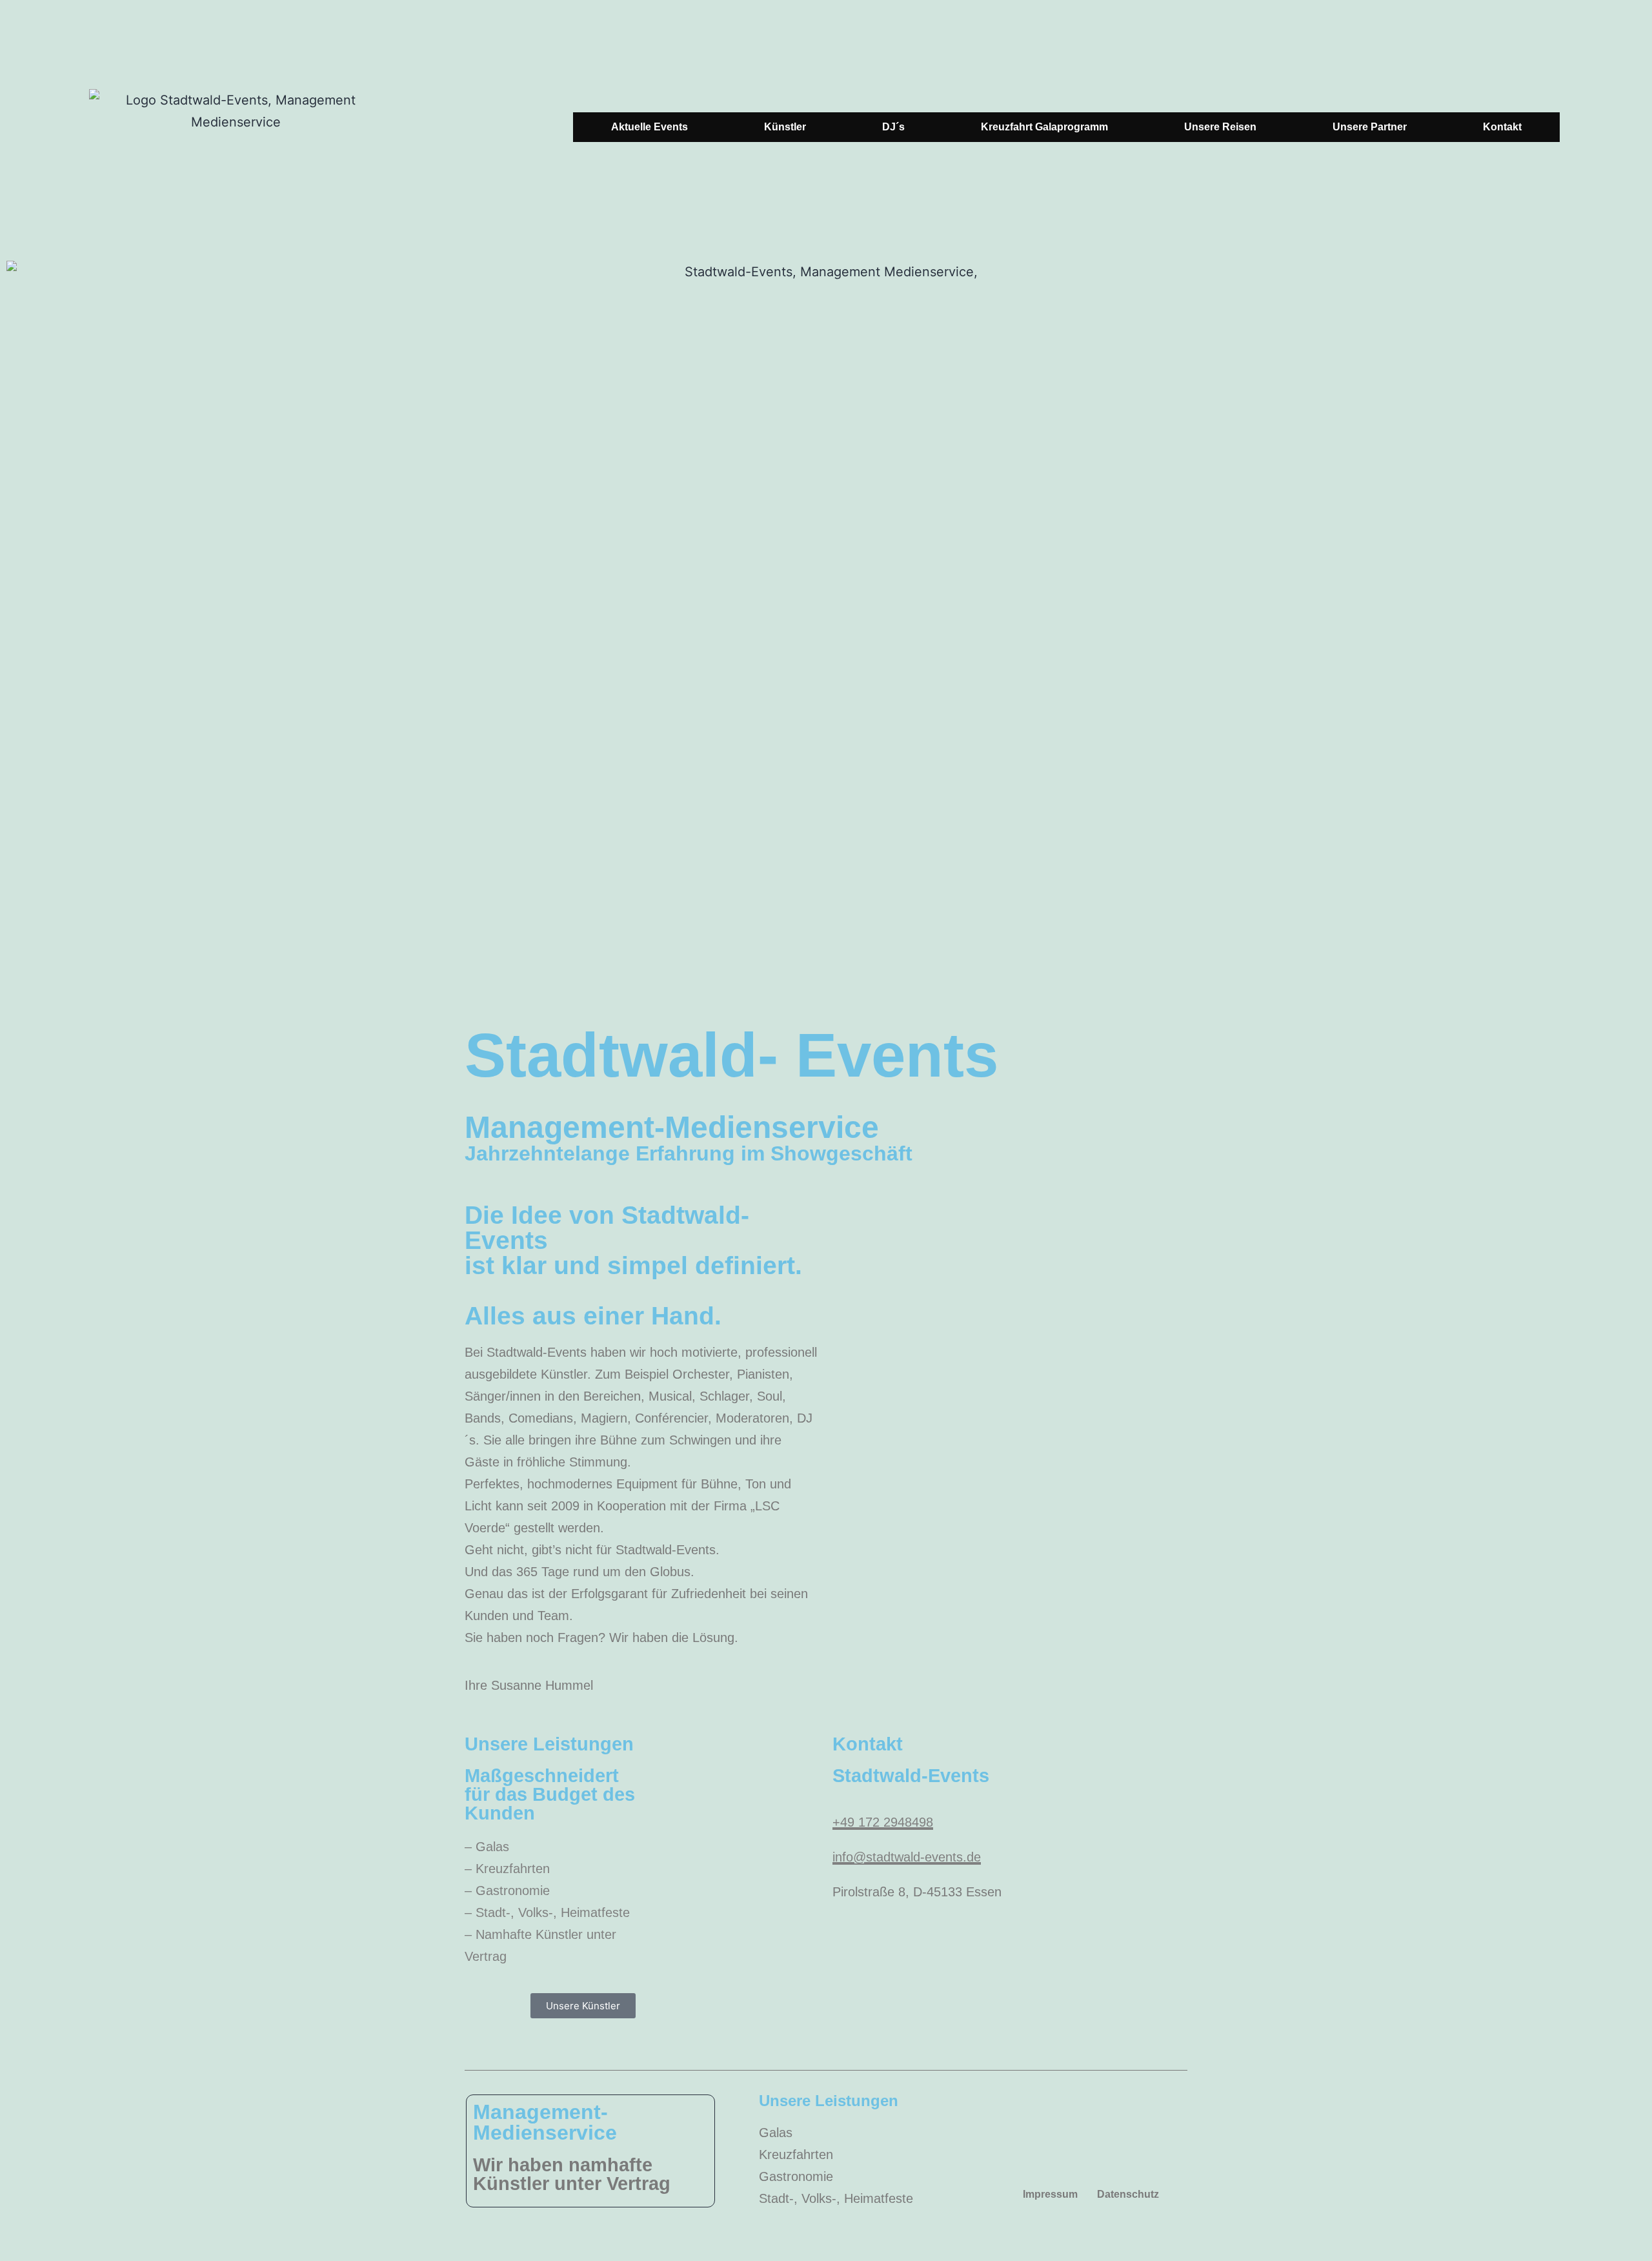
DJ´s (893, 127)
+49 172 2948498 (883, 1822)
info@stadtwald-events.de (907, 1857)
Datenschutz (1128, 2194)
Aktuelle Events (650, 127)
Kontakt (1502, 127)
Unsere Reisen (1220, 127)
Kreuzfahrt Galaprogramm (1044, 127)
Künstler (785, 127)
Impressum (1050, 2194)
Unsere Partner (1370, 127)
